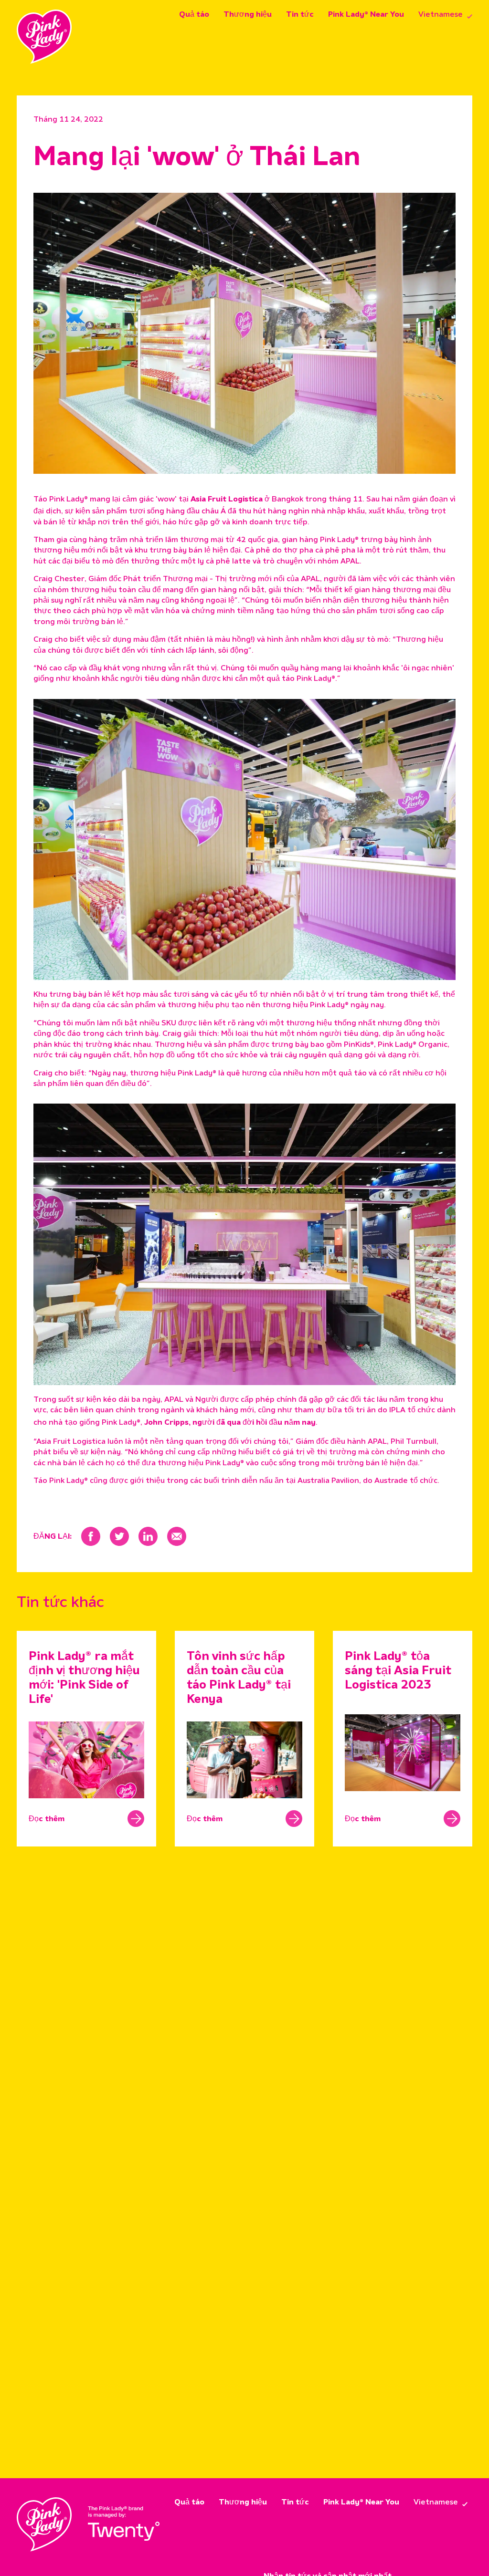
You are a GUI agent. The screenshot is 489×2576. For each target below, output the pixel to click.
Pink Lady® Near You (366, 15)
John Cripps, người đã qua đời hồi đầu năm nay (230, 1423)
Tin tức (300, 15)
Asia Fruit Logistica (227, 500)
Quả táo (194, 15)
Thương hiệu (248, 15)
